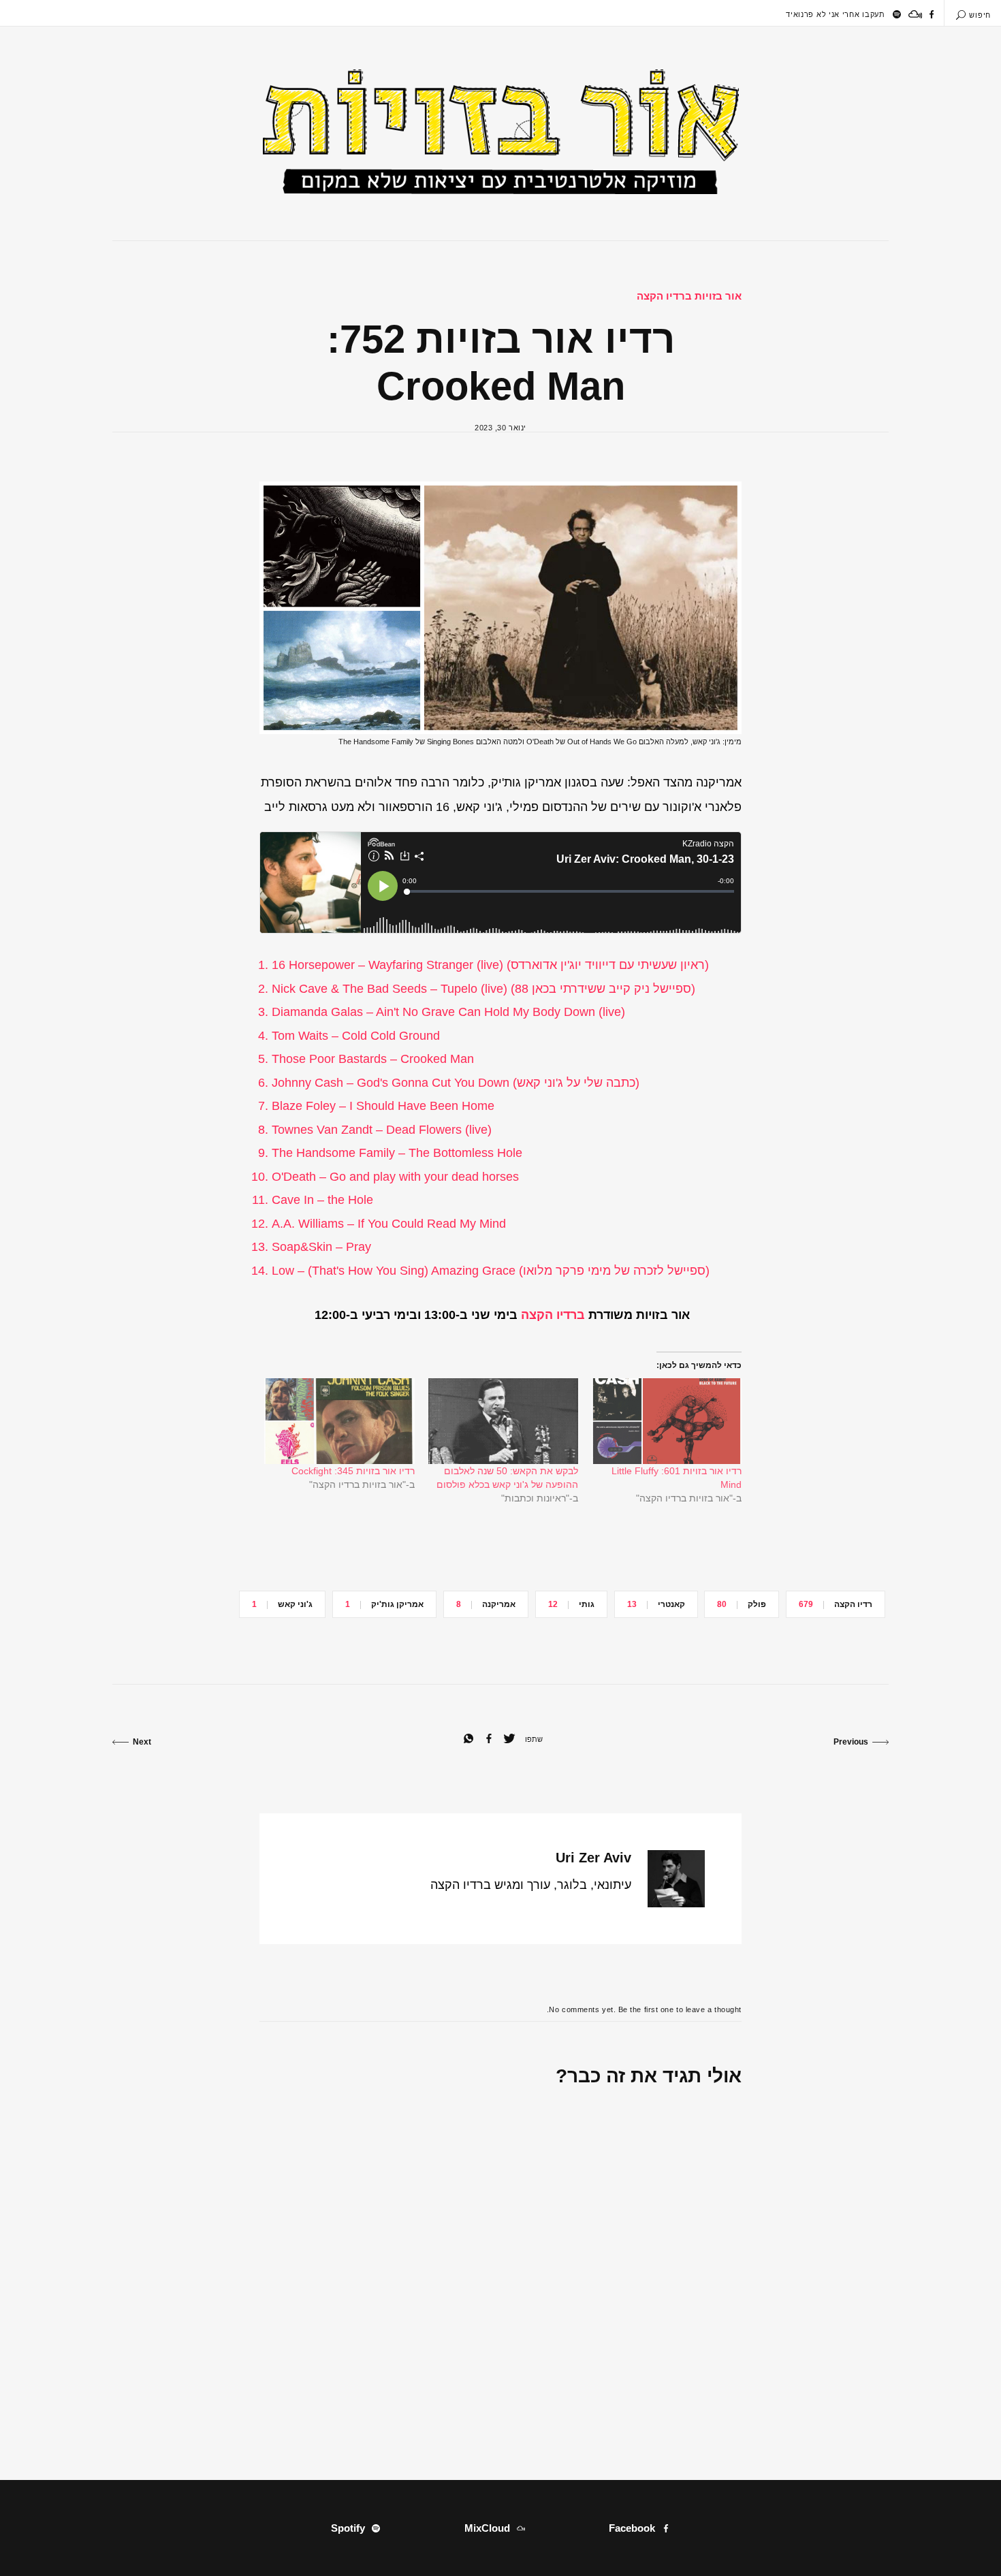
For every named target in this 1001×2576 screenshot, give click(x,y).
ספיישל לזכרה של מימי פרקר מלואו (614, 1271)
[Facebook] (932, 14)
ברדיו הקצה (553, 1315)
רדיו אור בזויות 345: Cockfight (353, 1471)
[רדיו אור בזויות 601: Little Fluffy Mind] (667, 1421)
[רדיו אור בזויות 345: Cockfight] (339, 1421)
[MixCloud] (915, 14)
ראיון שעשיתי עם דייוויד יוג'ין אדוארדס (608, 965)
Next (142, 1742)
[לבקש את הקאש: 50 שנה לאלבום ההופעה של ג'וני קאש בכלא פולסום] (503, 1421)
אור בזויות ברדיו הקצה (689, 296)
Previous (851, 1742)
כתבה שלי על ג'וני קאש (576, 1083)
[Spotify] (897, 14)
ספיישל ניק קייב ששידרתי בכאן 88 (603, 989)
